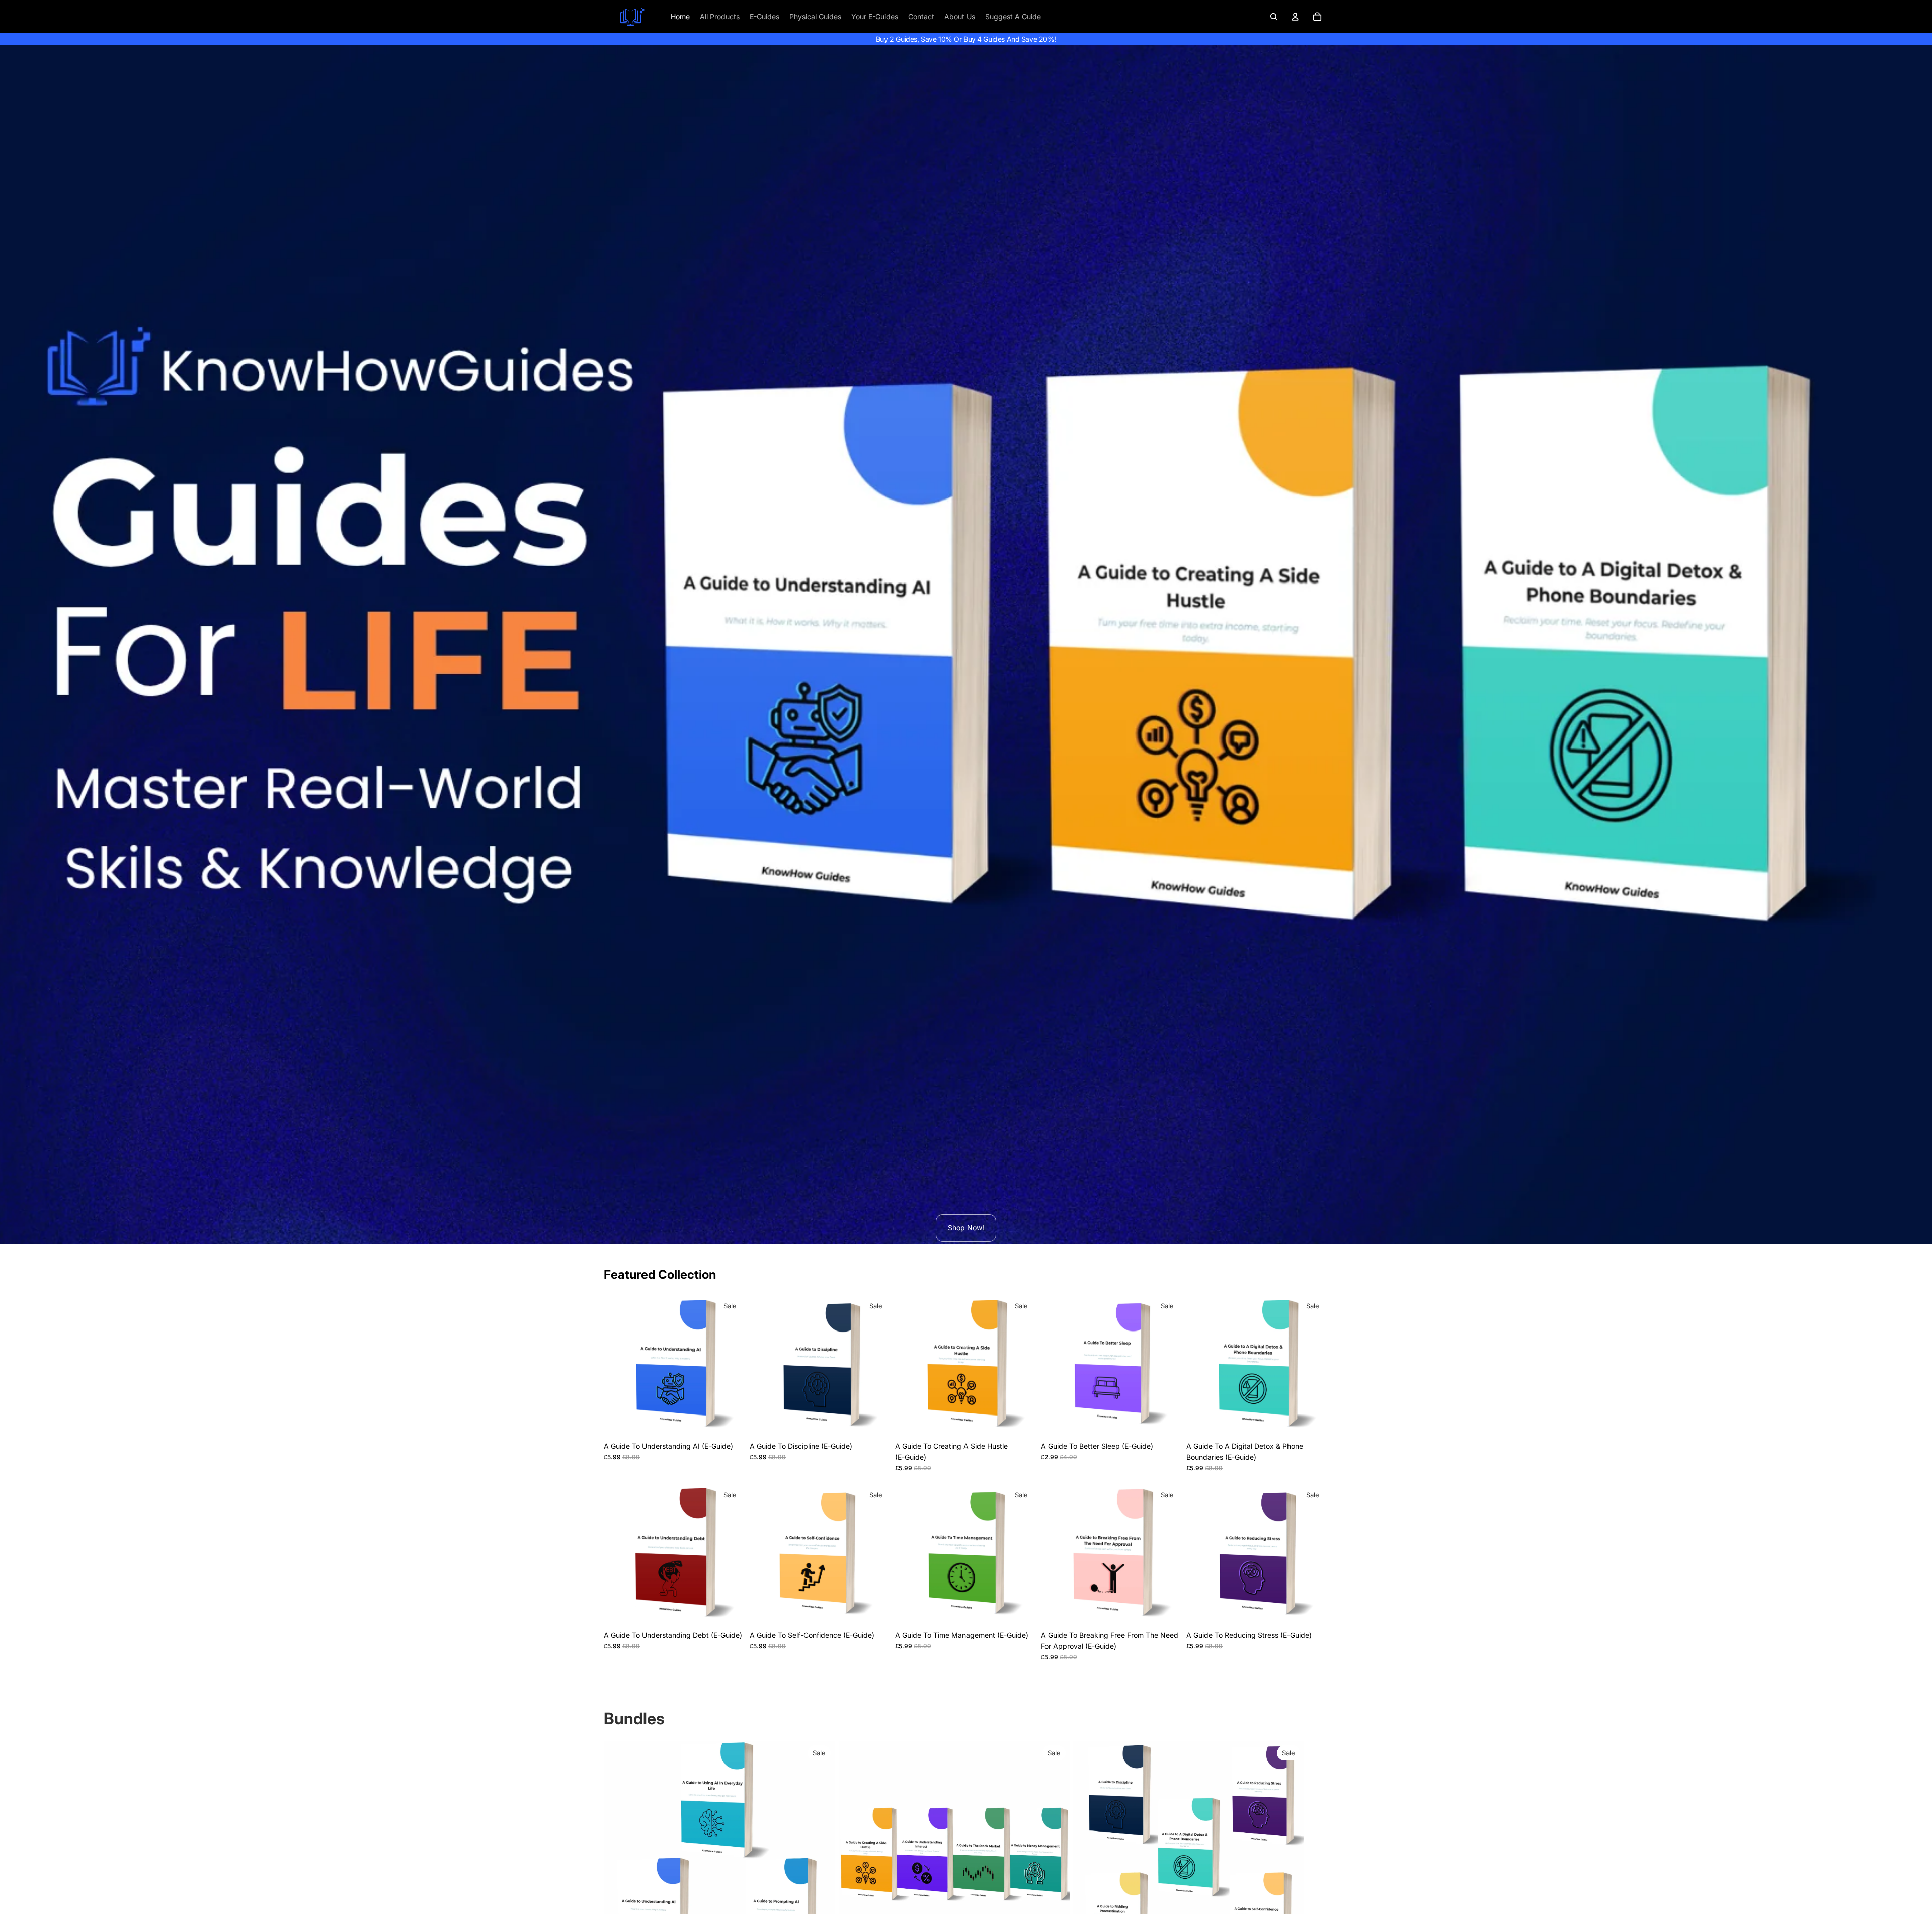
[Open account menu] (1295, 17)
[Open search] (1274, 17)
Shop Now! (966, 1228)
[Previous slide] (619, 1365)
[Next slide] (731, 1365)
